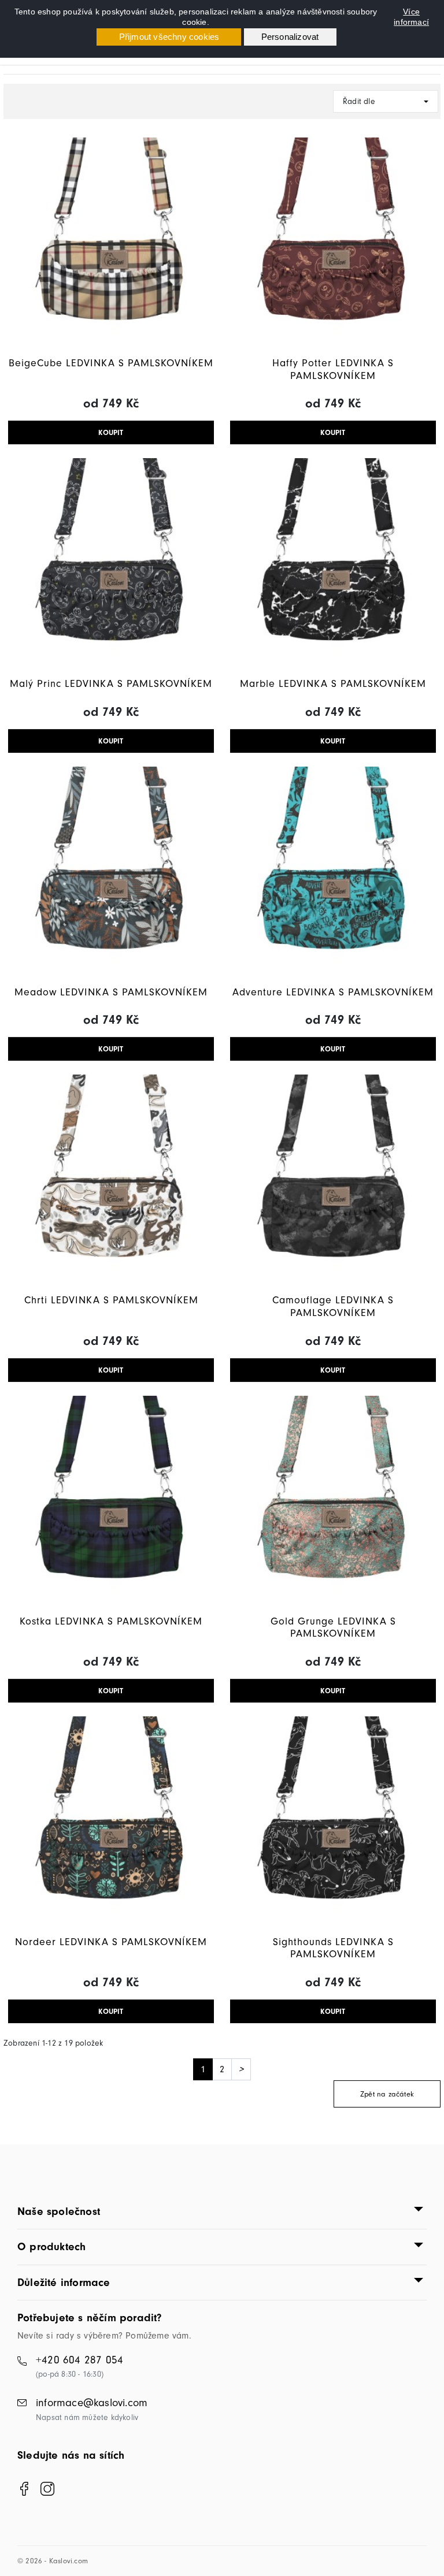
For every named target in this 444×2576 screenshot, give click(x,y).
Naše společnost (59, 2211)
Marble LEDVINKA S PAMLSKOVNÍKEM (333, 684)
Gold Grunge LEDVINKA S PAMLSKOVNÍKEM (333, 1628)
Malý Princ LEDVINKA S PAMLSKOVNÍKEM (111, 684)
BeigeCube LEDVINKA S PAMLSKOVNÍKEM (111, 363)
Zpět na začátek (387, 2094)
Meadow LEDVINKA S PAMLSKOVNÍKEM (111, 992)
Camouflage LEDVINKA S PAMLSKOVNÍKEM (333, 1306)
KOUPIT (111, 432)
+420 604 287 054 (79, 2360)
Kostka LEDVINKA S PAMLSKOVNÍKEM (111, 1621)
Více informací (411, 17)
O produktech (51, 2247)
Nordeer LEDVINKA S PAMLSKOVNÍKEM (111, 1942)
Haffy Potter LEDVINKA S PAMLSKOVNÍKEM (333, 369)
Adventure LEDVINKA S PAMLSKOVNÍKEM (333, 992)
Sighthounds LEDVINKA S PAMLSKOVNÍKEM (333, 1948)
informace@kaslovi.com (92, 2403)
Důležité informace (64, 2283)
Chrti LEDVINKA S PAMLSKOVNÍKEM (111, 1300)
